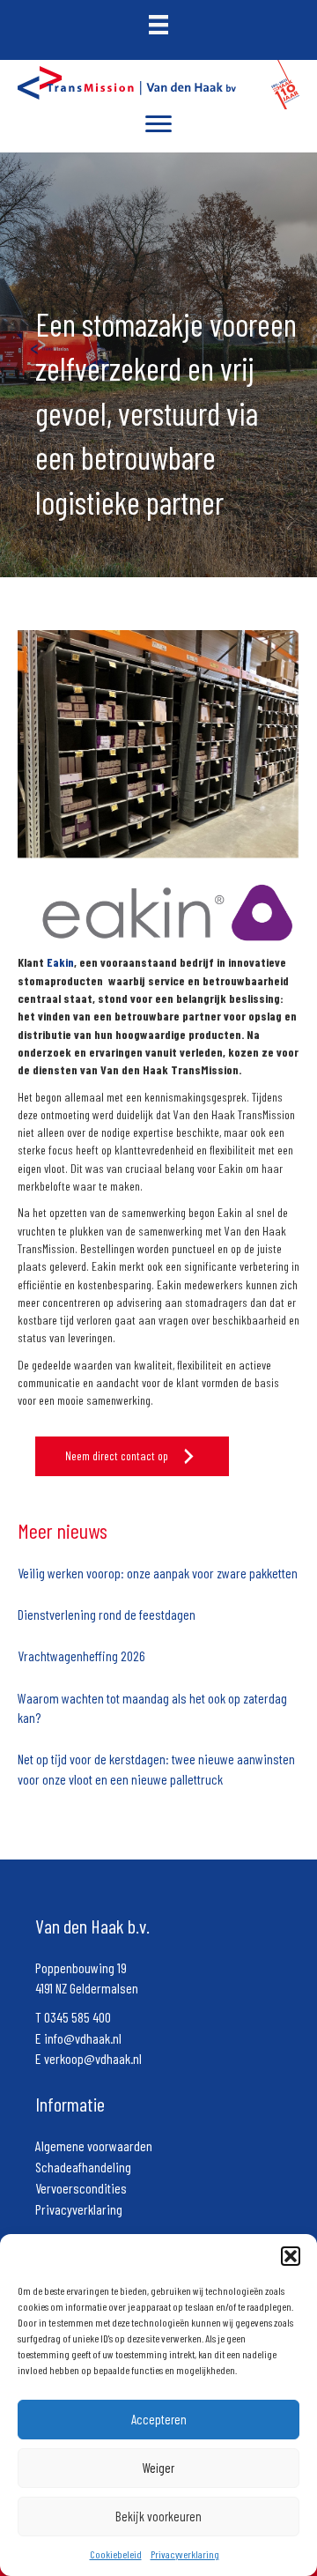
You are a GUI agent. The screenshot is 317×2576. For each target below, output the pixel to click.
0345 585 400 (77, 2017)
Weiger (158, 2468)
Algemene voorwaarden (94, 2145)
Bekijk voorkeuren (158, 2516)
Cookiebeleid (116, 2554)
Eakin (60, 962)
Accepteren (159, 2419)
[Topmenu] (158, 26)
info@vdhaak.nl (83, 2038)
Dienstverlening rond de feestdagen (107, 1614)
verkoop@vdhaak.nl (93, 2058)
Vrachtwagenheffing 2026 (81, 1655)
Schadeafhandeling (83, 2167)
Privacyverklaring (185, 2554)
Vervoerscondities (81, 2188)
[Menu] (158, 124)
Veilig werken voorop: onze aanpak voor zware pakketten (158, 1573)
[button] (291, 2256)
